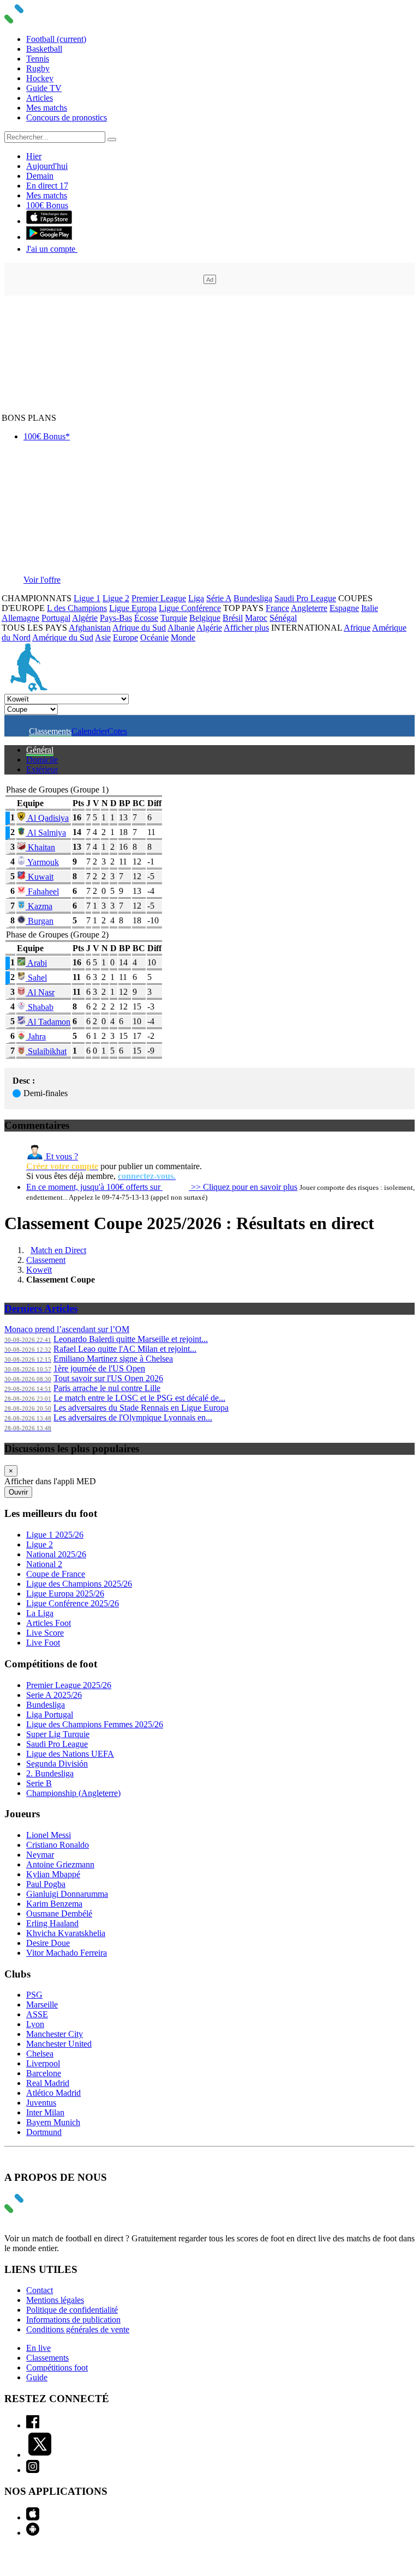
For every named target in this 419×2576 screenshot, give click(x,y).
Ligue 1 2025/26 (55, 1535)
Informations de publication (73, 2320)
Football (56, 39)
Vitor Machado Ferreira (67, 1953)
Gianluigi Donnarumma (67, 1894)
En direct (47, 186)
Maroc (256, 618)
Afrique (357, 628)
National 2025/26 (56, 1554)
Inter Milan (45, 2112)
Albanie (181, 628)
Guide (37, 2377)
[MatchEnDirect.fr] (40, 20)
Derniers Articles (41, 1308)
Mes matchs (47, 108)
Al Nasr (40, 992)
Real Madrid (48, 2083)
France (277, 608)
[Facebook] (33, 2425)
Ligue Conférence (190, 608)
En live (38, 2348)
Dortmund (44, 2132)
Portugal (56, 618)
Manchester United (59, 2044)
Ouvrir (18, 1492)
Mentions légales (55, 2300)
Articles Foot (49, 1623)
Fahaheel (42, 891)
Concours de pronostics (67, 117)
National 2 (44, 1564)
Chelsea (40, 2054)
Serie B (39, 1783)
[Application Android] (33, 2533)
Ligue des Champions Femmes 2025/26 (95, 1724)
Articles (40, 98)
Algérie (85, 618)
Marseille (42, 2004)
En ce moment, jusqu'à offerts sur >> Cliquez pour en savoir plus (162, 1187)
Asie (103, 637)
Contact (40, 2290)
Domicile (42, 760)
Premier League (159, 598)
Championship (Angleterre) (73, 1793)
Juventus (41, 2103)
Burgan (40, 921)
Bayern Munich (53, 2122)
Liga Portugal (50, 1715)
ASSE (37, 2014)
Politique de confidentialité (72, 2310)
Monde (183, 637)
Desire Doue (48, 1943)
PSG (34, 1995)
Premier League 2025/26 (69, 1685)
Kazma (39, 906)
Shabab (40, 1007)
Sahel (36, 978)
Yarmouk (42, 862)
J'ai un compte (52, 249)
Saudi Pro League (305, 598)
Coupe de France (56, 1574)
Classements (50, 731)
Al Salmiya (46, 833)
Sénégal (283, 618)
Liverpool (43, 2063)
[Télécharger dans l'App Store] (49, 221)
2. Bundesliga (50, 1773)
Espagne (344, 608)
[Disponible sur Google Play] (49, 237)
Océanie (154, 637)
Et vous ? (61, 1156)
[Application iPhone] (33, 2517)
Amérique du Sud (63, 637)
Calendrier (89, 731)
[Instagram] (33, 2470)
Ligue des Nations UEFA (70, 1754)
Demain (40, 176)
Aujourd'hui (47, 166)
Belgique (205, 618)
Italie (370, 608)
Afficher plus (246, 628)
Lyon (35, 2024)
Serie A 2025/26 (54, 1695)
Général (40, 750)
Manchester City (55, 2034)
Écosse (146, 618)
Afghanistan (90, 628)
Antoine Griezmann (60, 1864)
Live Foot (43, 1643)
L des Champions (77, 608)
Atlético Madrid (53, 2093)
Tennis (38, 59)
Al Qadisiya (47, 818)
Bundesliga (253, 598)
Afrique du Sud (139, 628)
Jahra (36, 1036)
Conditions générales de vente (78, 2329)
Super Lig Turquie (58, 1734)
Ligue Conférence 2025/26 (73, 1603)
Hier (34, 156)
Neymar (40, 1855)
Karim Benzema (54, 1904)
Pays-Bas (116, 618)
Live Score (45, 1633)
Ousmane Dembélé (59, 1913)
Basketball (44, 49)
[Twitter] (40, 2455)
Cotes (117, 731)
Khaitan (40, 847)
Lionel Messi (49, 1835)
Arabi (36, 963)
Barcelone (44, 2073)
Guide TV (44, 88)
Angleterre (309, 608)
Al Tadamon (48, 1022)
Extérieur (42, 769)
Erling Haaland (52, 1923)
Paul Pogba (46, 1884)
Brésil (233, 618)
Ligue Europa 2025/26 (65, 1594)
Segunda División (57, 1764)
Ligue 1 (87, 598)
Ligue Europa (133, 608)
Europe (125, 637)
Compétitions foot (57, 2368)
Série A (219, 598)
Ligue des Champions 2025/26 (79, 1584)
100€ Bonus (47, 205)
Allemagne (20, 618)
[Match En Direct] (40, 2210)
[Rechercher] (112, 140)
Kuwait (40, 877)
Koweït (39, 1270)
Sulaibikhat (46, 1051)
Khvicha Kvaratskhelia (66, 1933)
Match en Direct (58, 1250)
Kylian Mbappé (53, 1874)
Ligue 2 (116, 598)
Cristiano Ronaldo (58, 1845)
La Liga (40, 1613)
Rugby (38, 68)
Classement (46, 1260)
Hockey (40, 78)
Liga (196, 598)
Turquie (174, 618)
